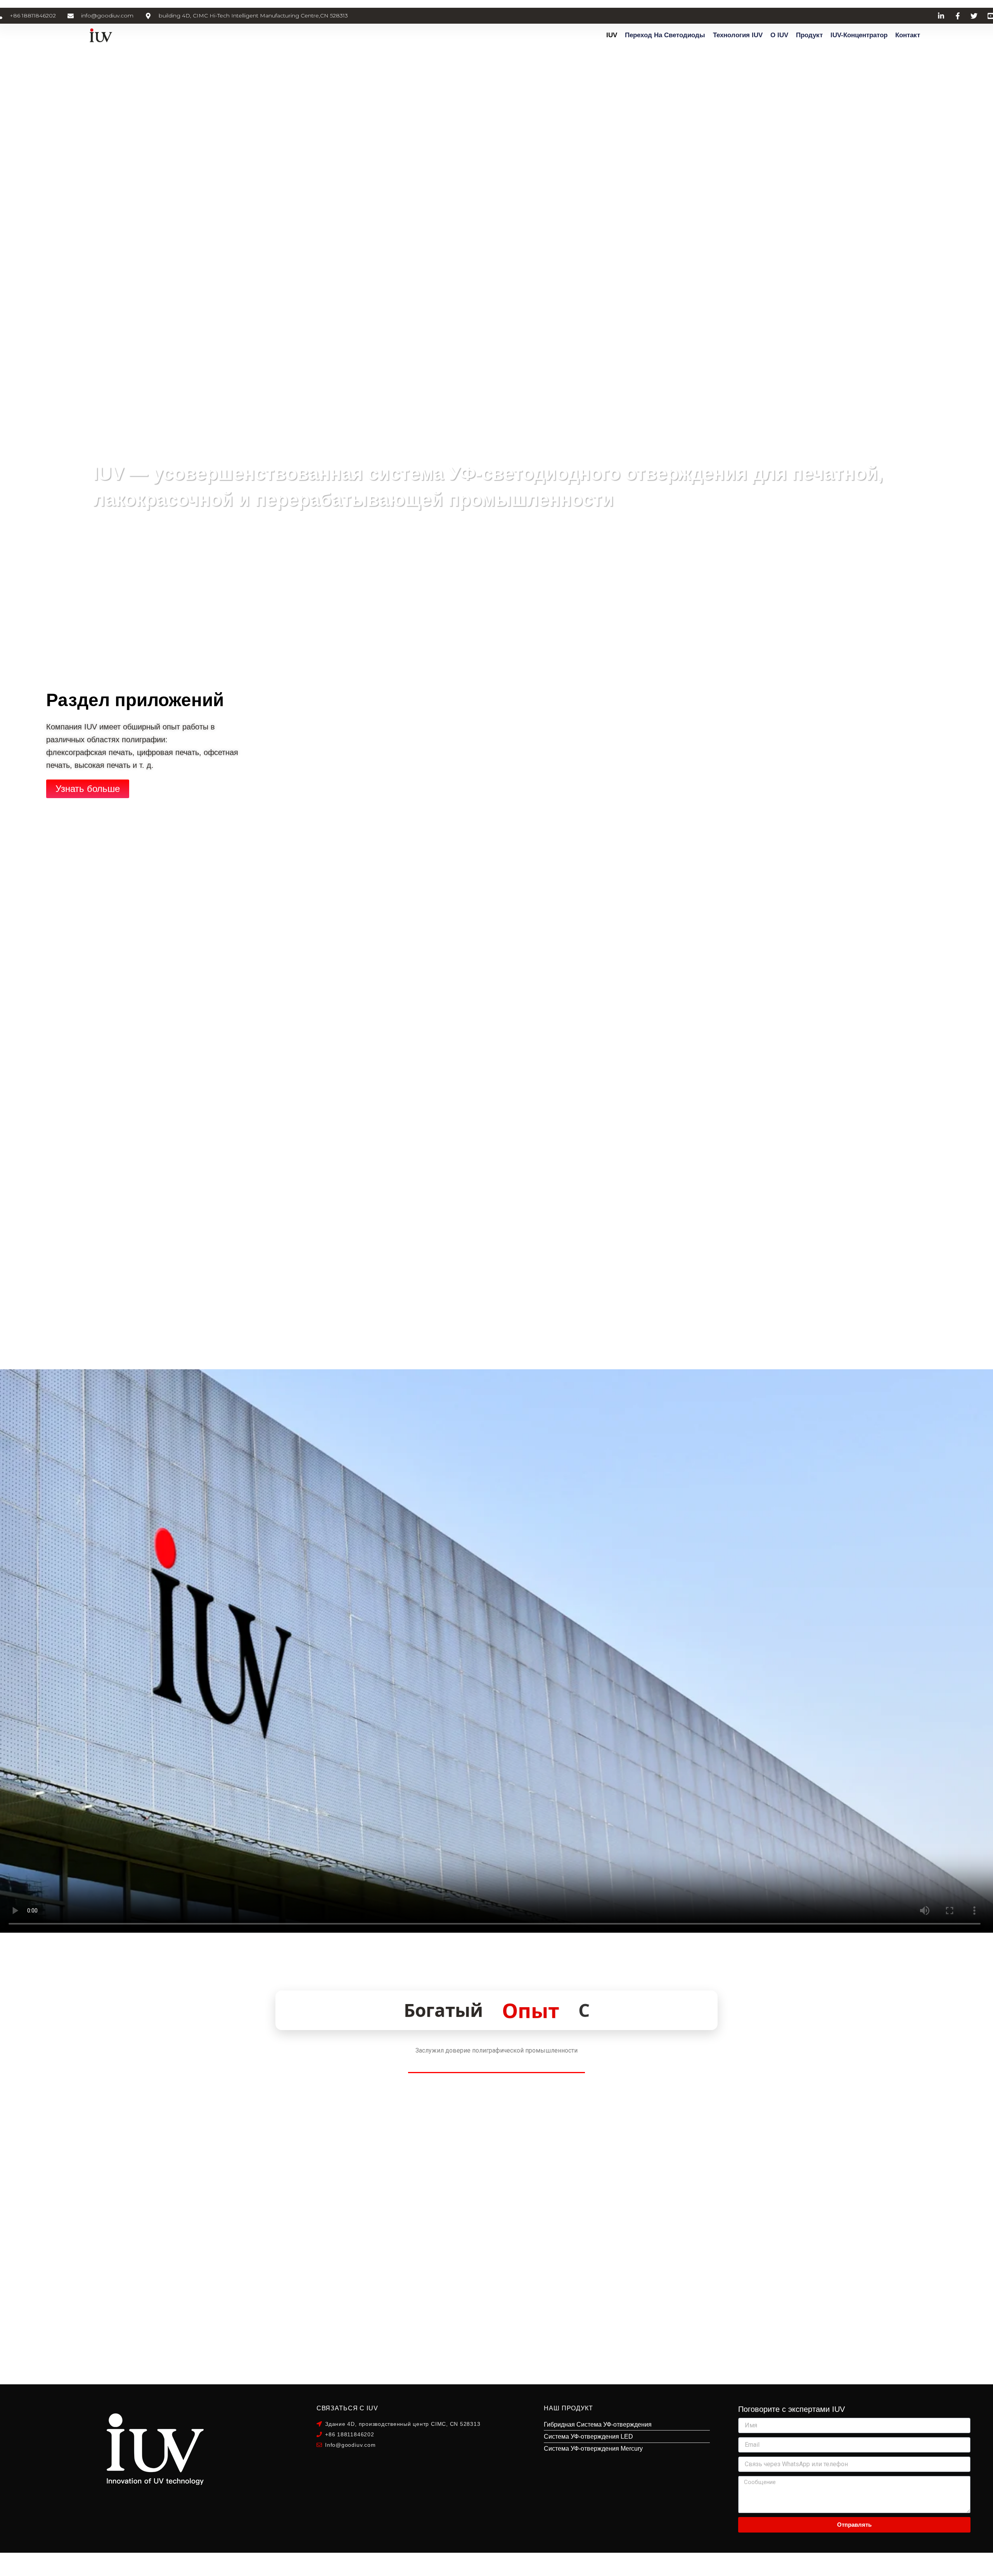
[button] (883, 914)
